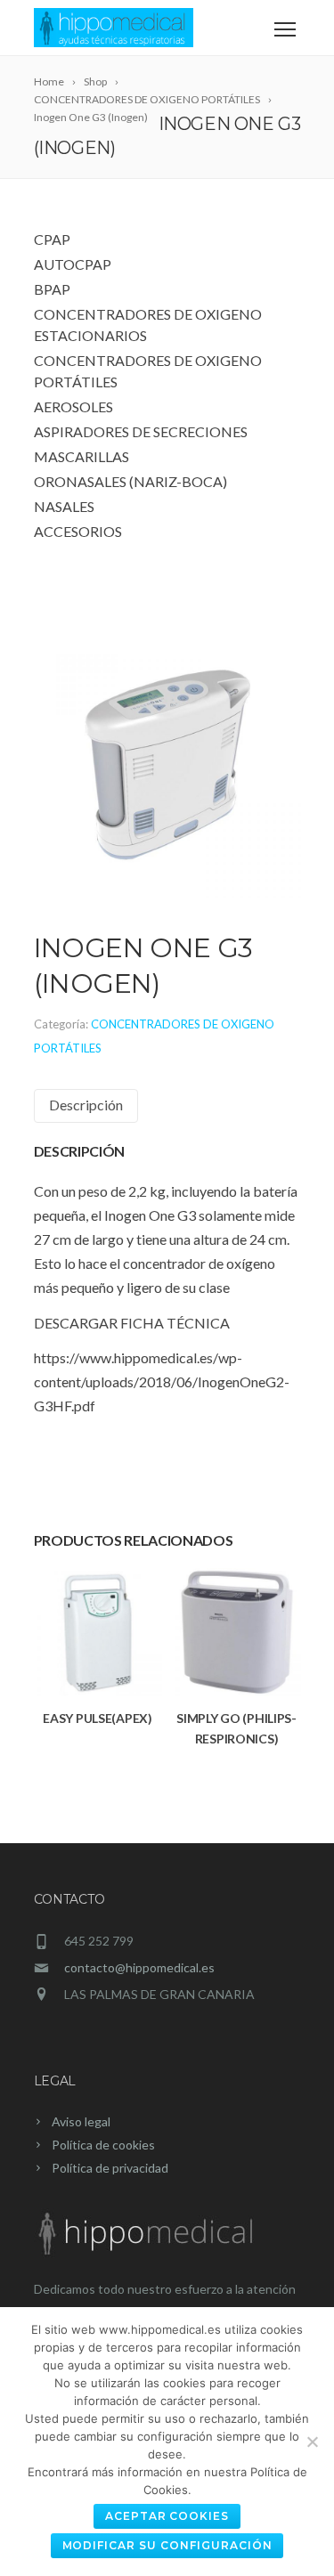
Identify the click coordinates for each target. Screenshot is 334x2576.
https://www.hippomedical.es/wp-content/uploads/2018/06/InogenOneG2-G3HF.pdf (162, 1381)
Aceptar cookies (167, 2516)
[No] (312, 2442)
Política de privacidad (110, 2168)
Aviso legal (81, 2121)
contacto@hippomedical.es (139, 1967)
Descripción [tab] (86, 1105)
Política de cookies (103, 2145)
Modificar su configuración (167, 2545)
